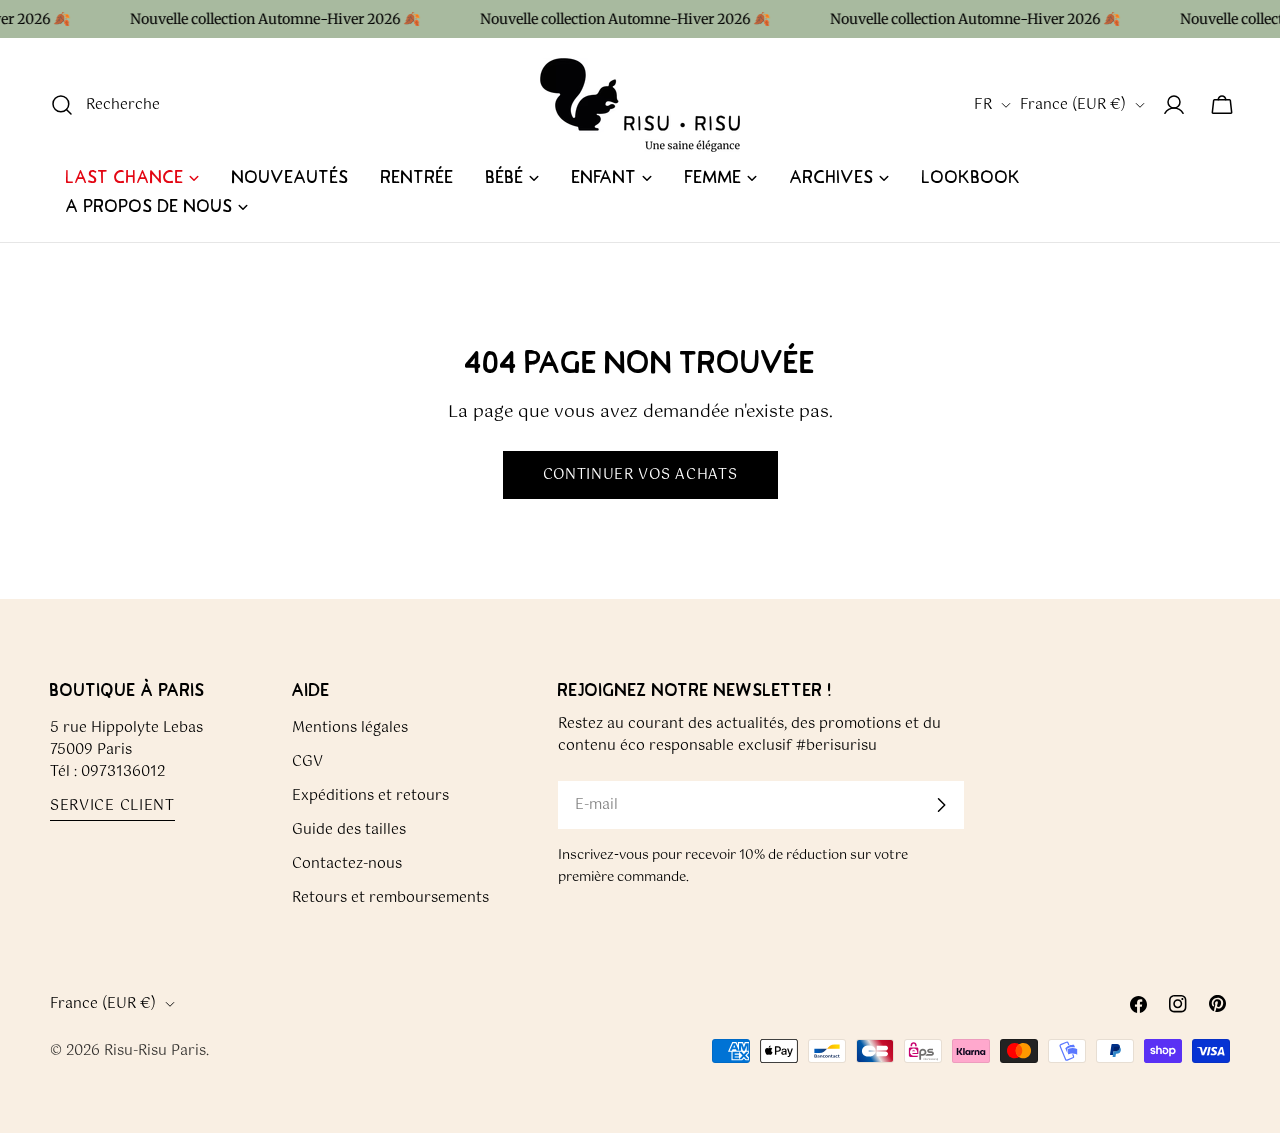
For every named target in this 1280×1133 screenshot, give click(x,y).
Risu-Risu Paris (155, 1051)
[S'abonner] (941, 805)
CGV (307, 762)
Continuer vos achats (640, 475)
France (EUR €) (1073, 105)
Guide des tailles (349, 830)
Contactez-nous (347, 864)
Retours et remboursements (390, 898)
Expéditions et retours (370, 796)
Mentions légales (350, 728)
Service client (112, 806)
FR (983, 105)
